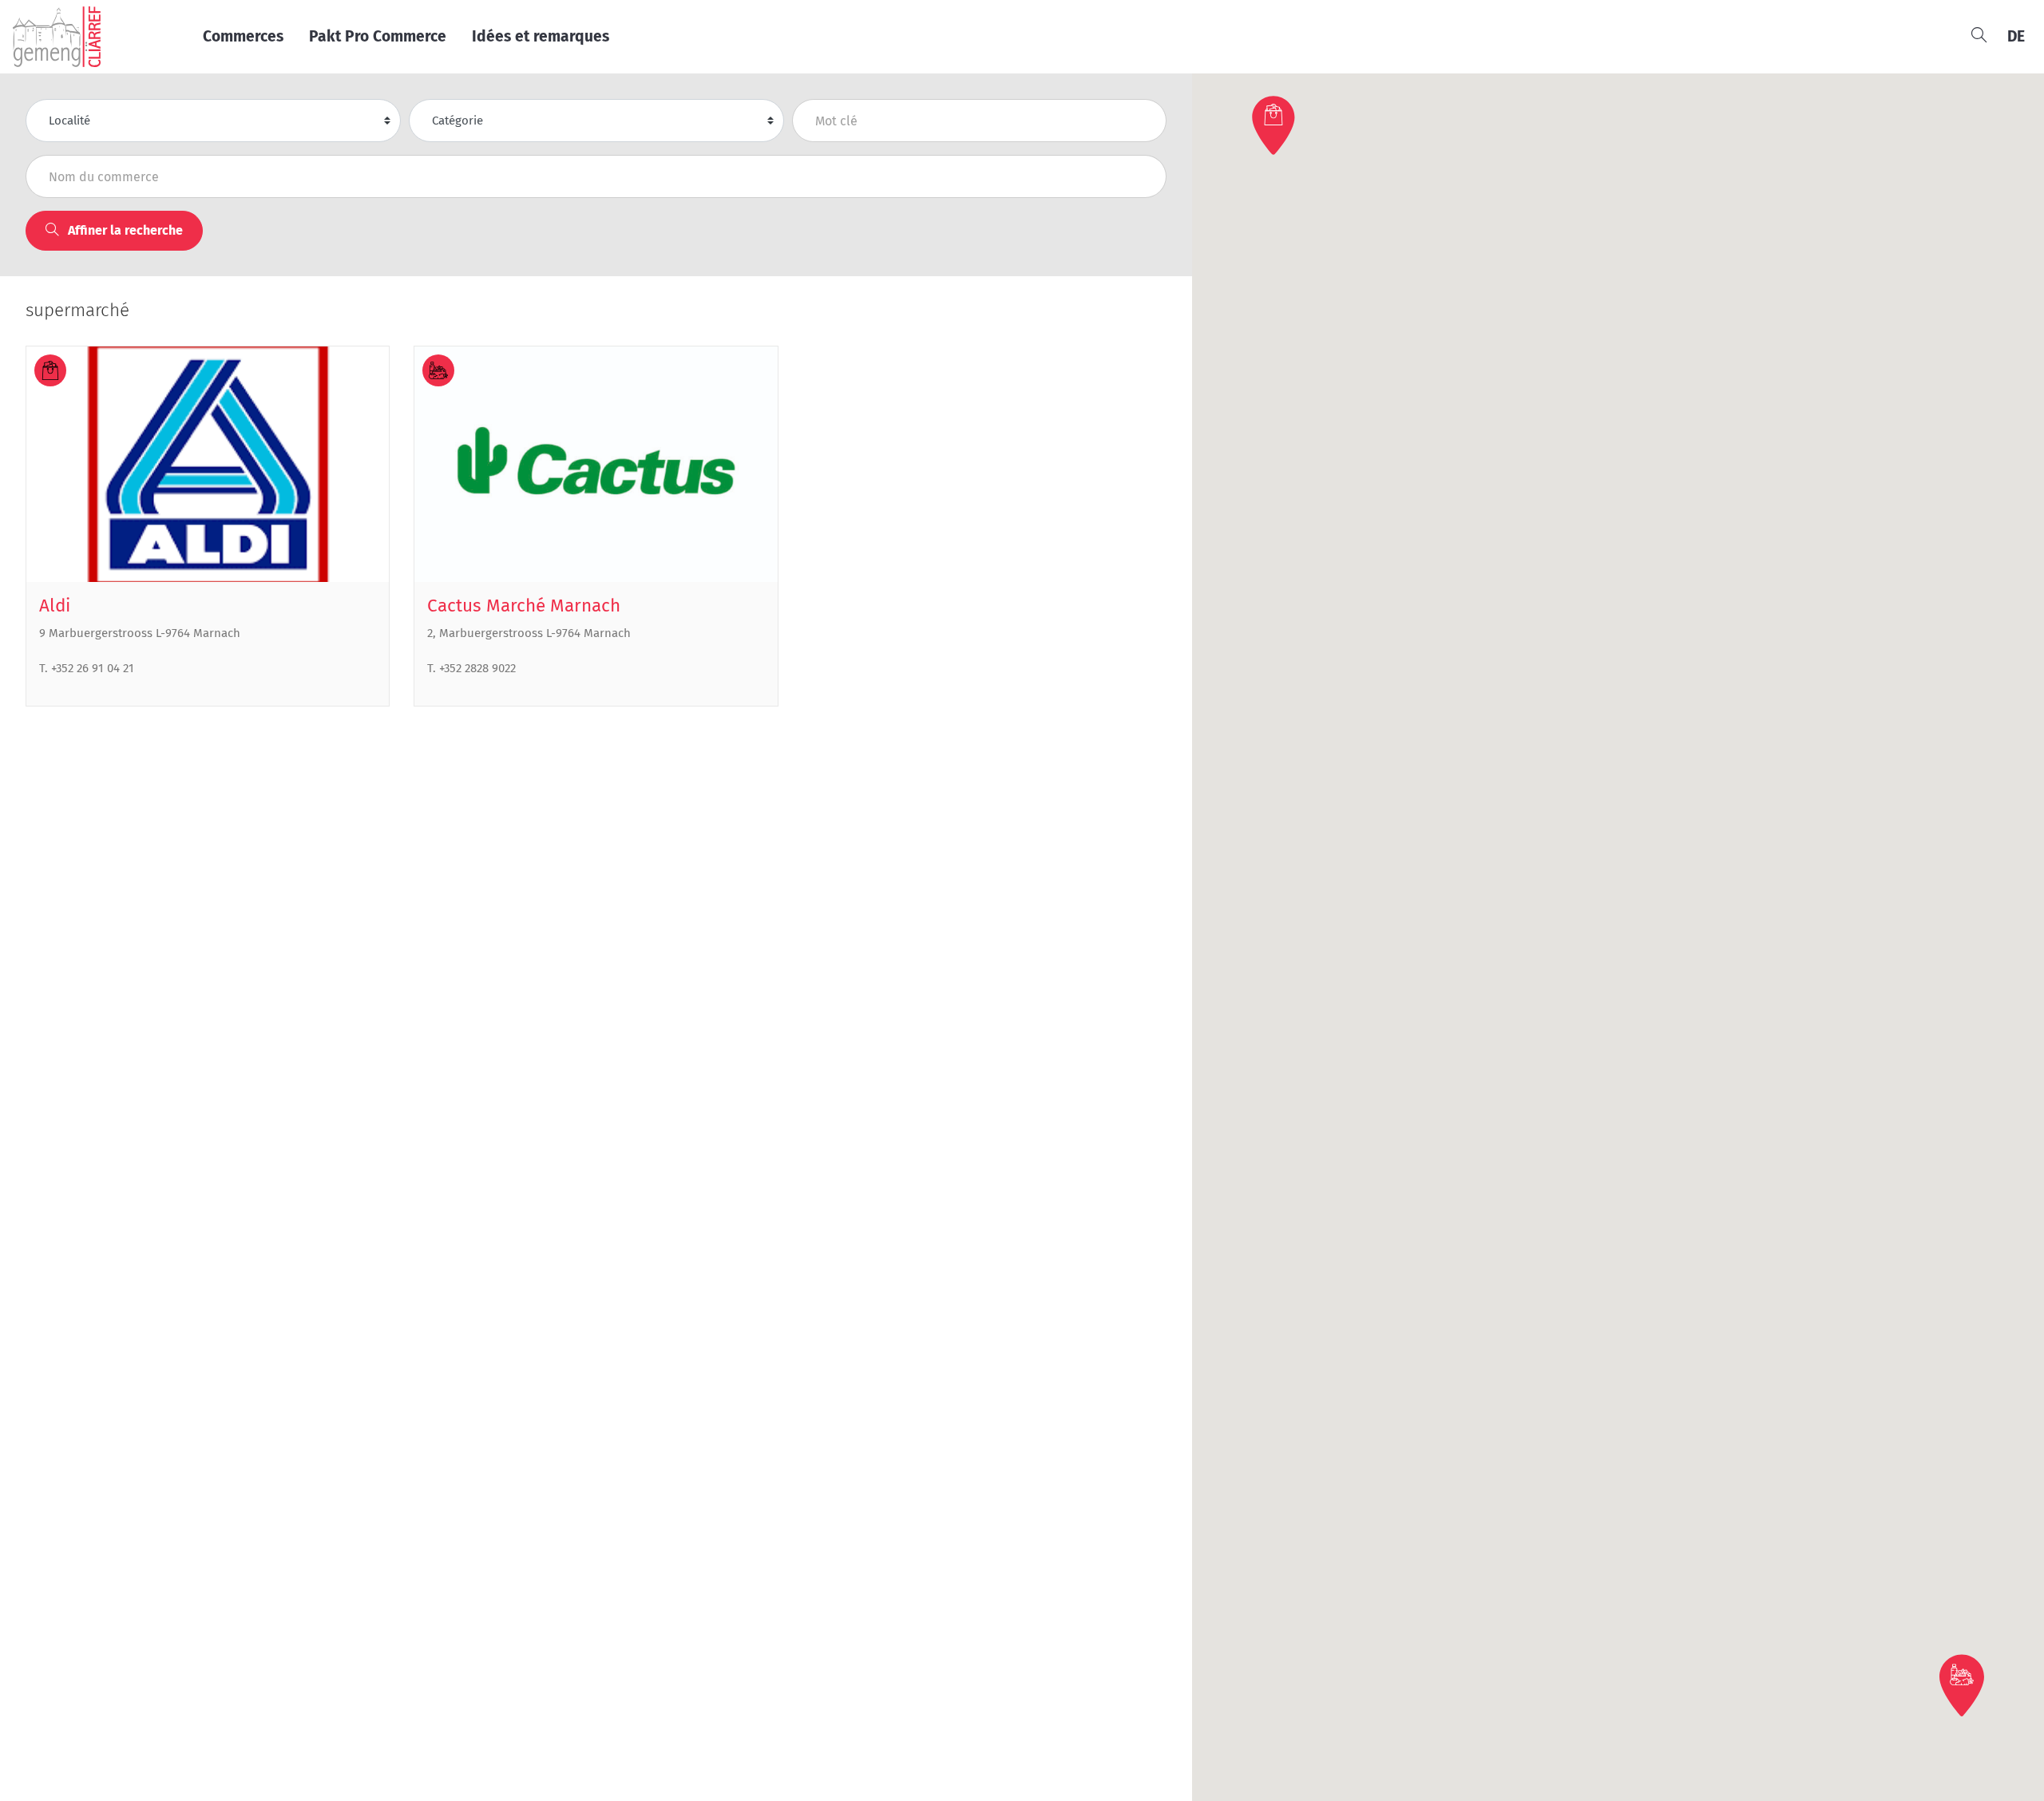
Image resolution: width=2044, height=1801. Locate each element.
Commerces (243, 36)
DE (2016, 36)
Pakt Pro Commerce (378, 36)
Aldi (55, 606)
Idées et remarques (541, 36)
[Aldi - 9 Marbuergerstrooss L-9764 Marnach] (208, 464)
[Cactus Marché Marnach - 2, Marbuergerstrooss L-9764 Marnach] (596, 464)
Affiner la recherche (124, 230)
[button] (1275, 125)
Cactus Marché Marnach (524, 606)
